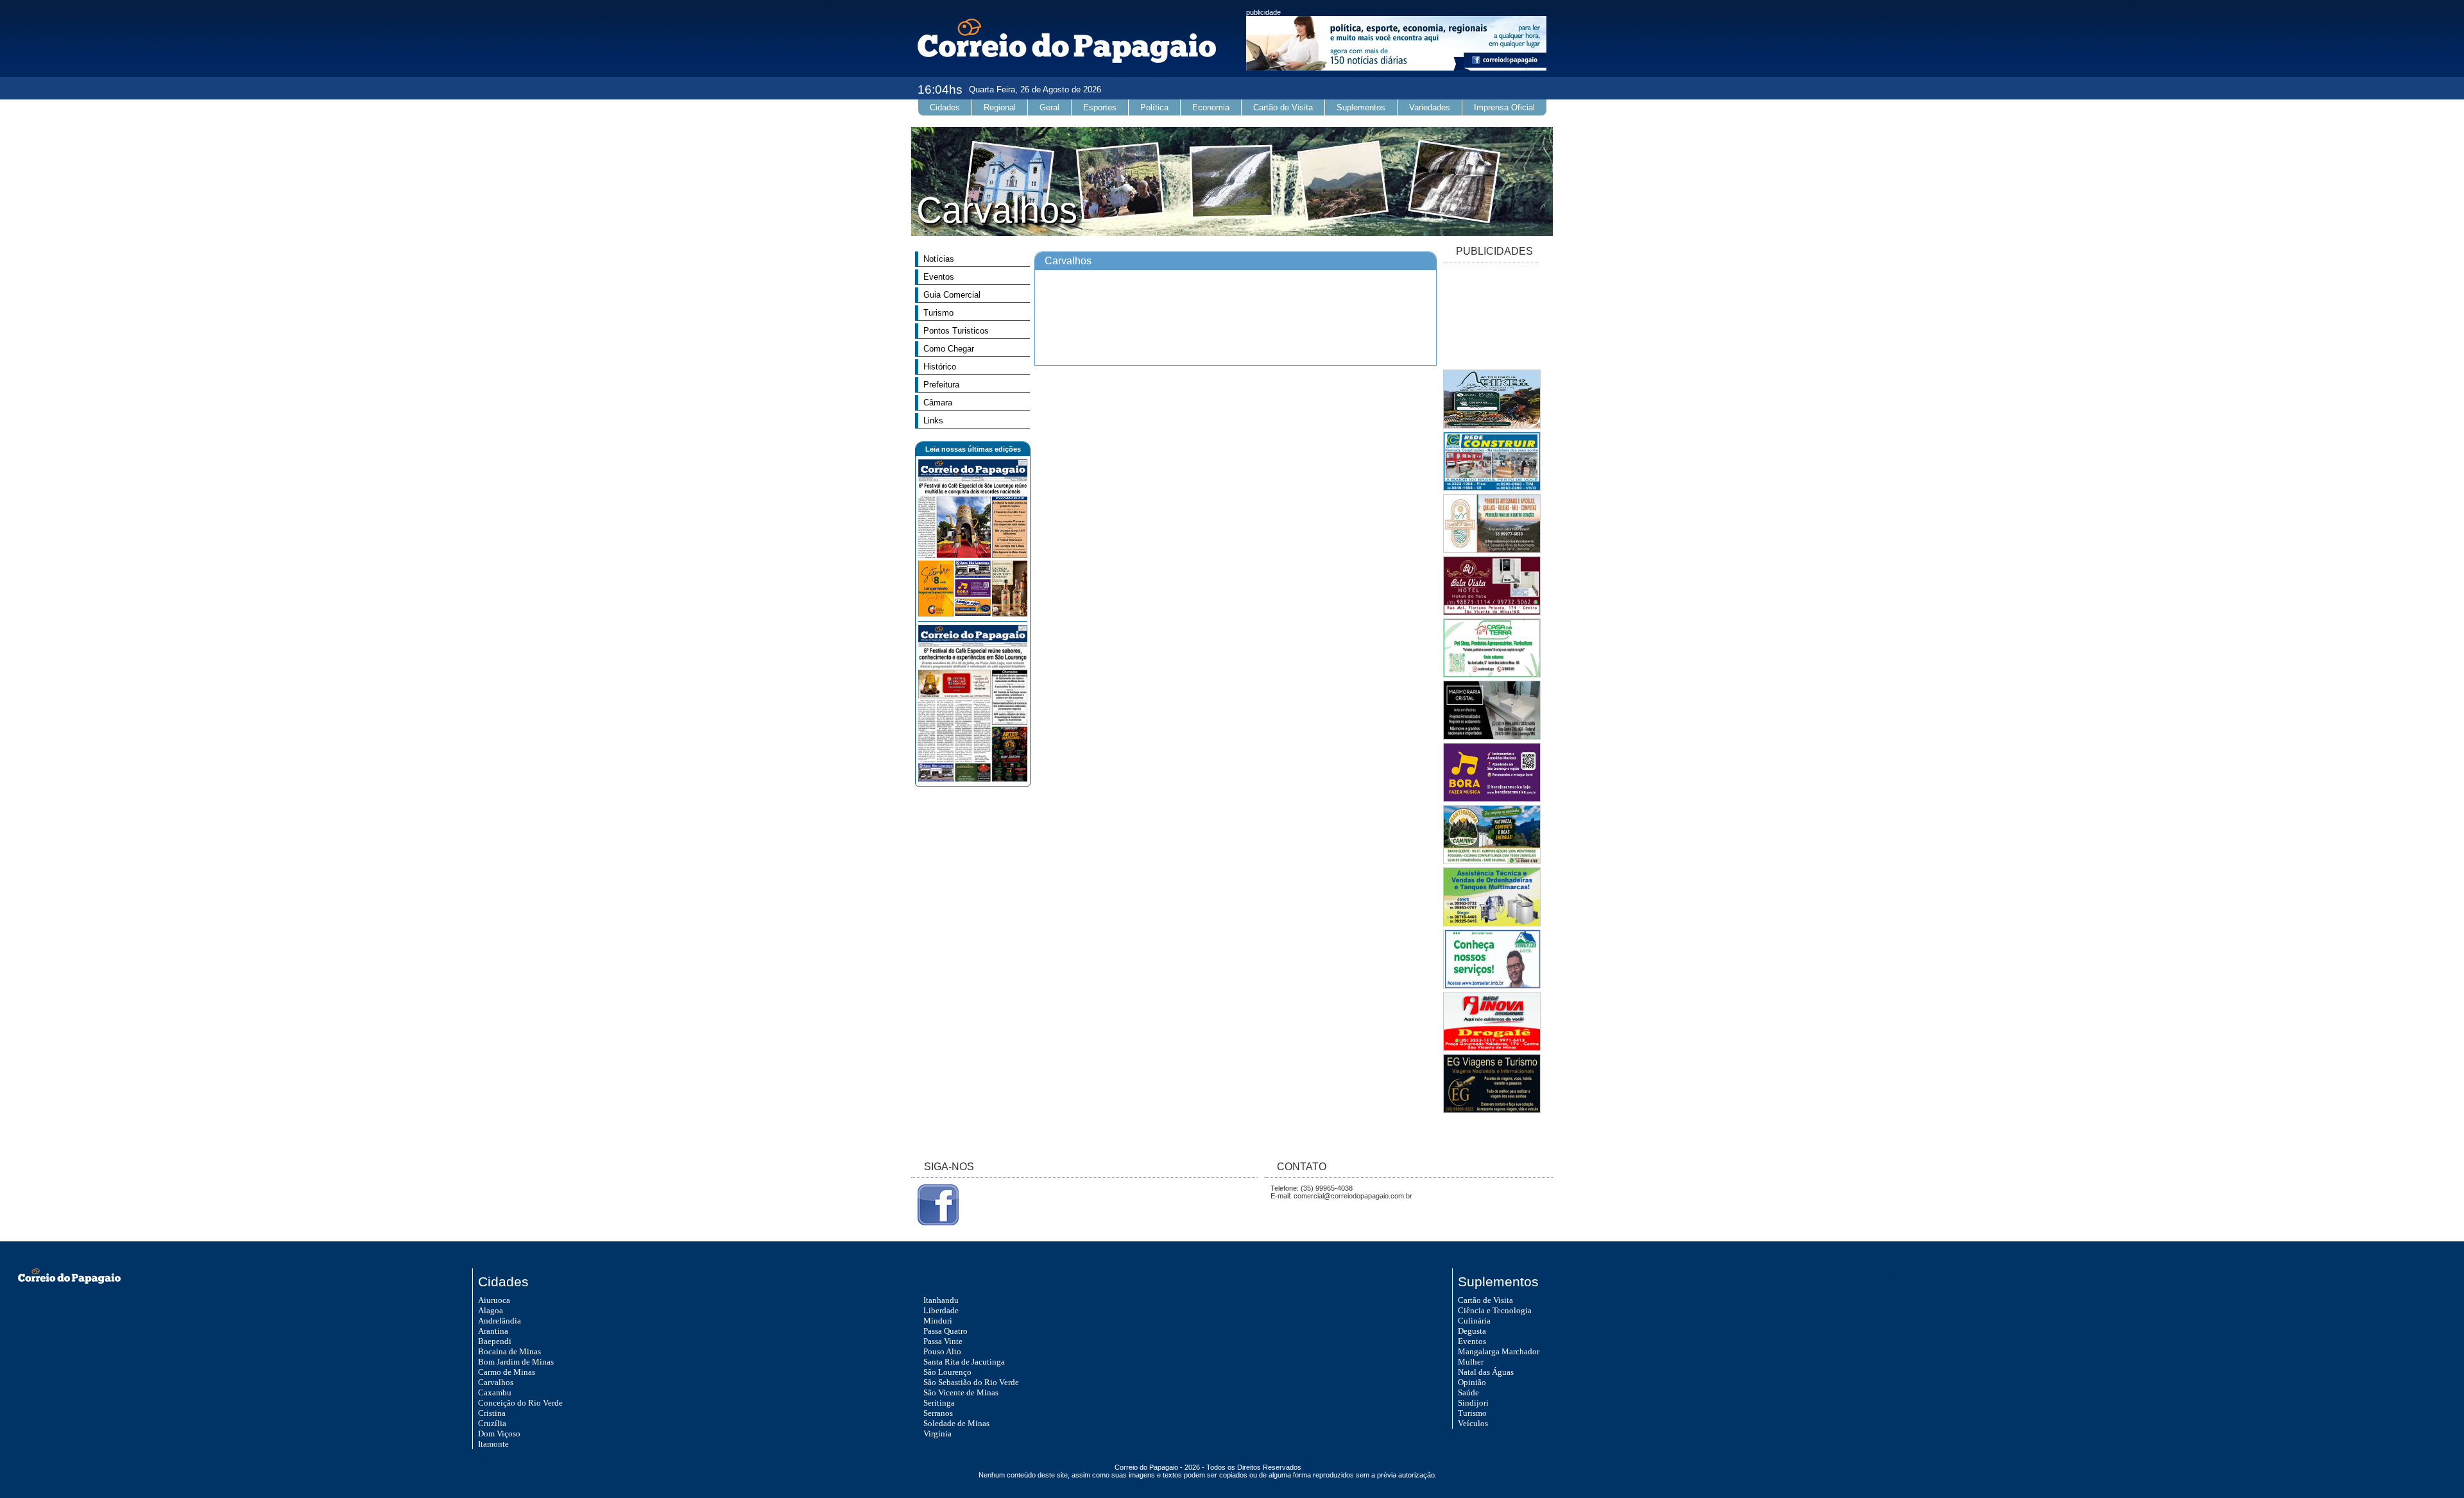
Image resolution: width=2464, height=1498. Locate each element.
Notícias (939, 259)
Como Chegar (949, 349)
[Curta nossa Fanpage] (935, 1223)
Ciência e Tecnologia (1495, 1310)
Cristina (492, 1413)
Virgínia (937, 1434)
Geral (1049, 107)
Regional (1000, 107)
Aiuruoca (494, 1300)
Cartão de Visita (1283, 107)
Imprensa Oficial (1504, 107)
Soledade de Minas (956, 1423)
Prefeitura (941, 385)
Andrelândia (500, 1321)
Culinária (1474, 1321)
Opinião (1472, 1382)
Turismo (938, 313)
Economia (1211, 107)
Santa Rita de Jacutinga (964, 1362)
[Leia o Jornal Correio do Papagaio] (973, 614)
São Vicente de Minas (961, 1392)
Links (933, 421)
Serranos (938, 1413)
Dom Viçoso (499, 1434)
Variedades (1430, 107)
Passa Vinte (943, 1341)
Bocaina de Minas (509, 1351)
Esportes (1100, 107)
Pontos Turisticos (956, 331)
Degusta (1472, 1331)
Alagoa (491, 1310)
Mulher (1471, 1362)
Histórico (940, 367)
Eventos (939, 277)
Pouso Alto (942, 1351)
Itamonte (493, 1444)
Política (1154, 107)
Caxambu (495, 1392)
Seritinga (939, 1403)
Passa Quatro (945, 1331)
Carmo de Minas (507, 1372)
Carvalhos (496, 1382)
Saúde (1468, 1392)
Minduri (938, 1321)
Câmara (938, 403)
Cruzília (492, 1423)
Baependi (495, 1341)
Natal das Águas (1486, 1372)
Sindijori (1473, 1403)
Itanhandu (941, 1300)
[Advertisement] (1491, 317)
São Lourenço (947, 1372)
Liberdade (941, 1310)
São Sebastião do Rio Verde (971, 1382)
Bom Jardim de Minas (516, 1362)
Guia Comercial (952, 295)
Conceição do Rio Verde (520, 1403)
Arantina (493, 1331)
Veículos (1473, 1423)
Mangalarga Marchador (1499, 1351)
